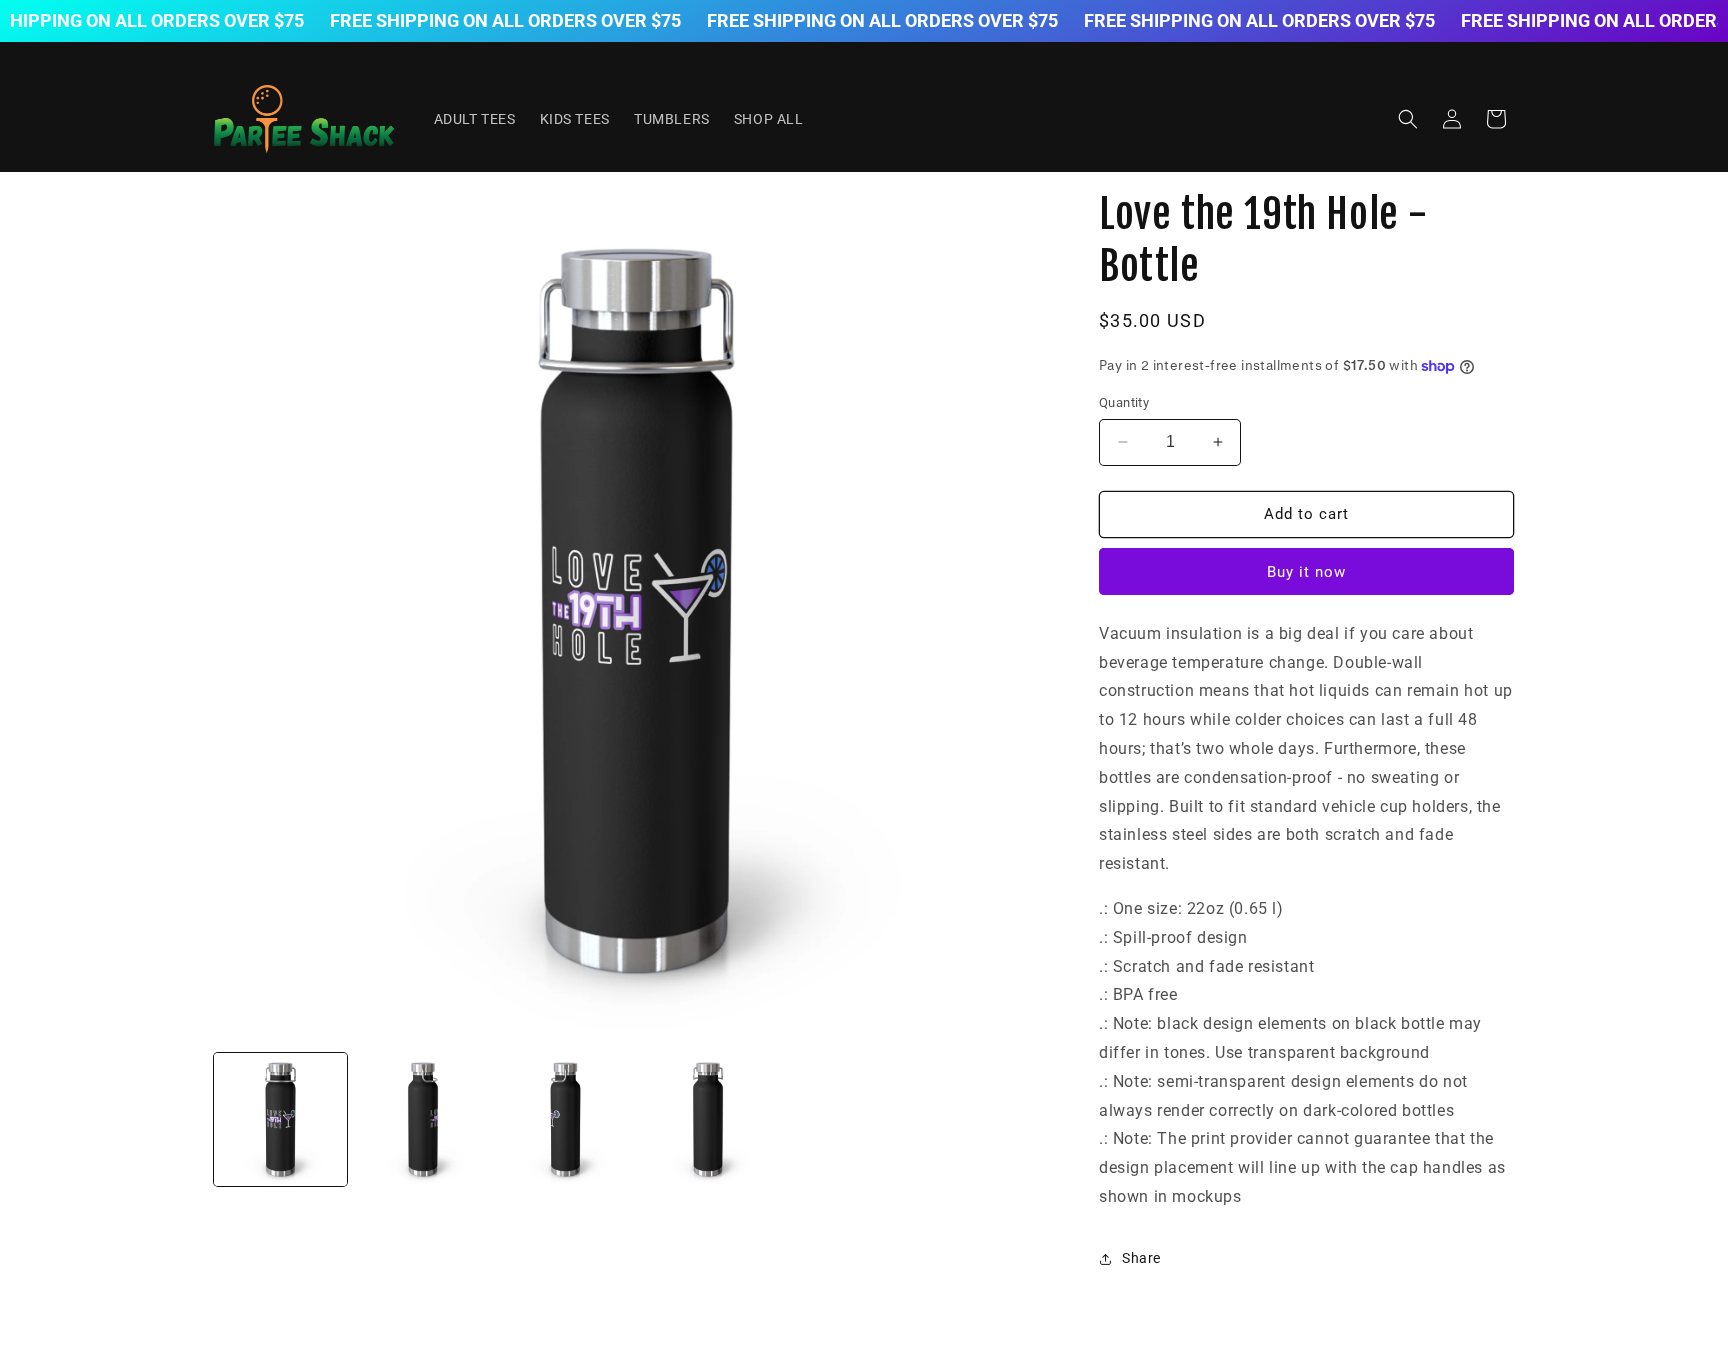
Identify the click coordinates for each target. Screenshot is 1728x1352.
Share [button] (1141, 1258)
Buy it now (1306, 572)
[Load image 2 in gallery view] (423, 1119)
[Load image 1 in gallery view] (280, 1119)
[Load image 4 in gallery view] (708, 1119)
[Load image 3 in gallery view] (565, 1119)
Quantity (1124, 402)
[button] (1408, 119)
